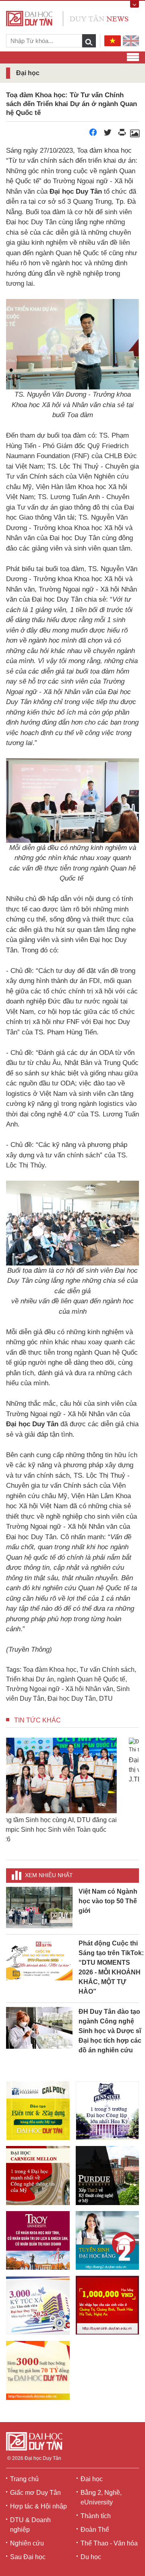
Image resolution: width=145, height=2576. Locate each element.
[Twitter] (108, 134)
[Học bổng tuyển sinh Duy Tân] (38, 2370)
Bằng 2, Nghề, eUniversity (101, 2497)
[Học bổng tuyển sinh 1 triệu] (108, 2305)
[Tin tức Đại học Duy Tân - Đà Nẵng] (67, 18)
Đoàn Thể (95, 2530)
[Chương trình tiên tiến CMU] (38, 2175)
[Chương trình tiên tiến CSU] (38, 2111)
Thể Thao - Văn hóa (109, 2543)
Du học (91, 2557)
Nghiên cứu (27, 2543)
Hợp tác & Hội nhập (38, 2506)
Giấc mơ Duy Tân (35, 2493)
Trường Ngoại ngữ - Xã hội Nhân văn (60, 1689)
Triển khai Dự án (30, 1679)
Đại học (92, 2479)
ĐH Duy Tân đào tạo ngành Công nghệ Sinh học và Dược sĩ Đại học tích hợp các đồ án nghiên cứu (110, 2031)
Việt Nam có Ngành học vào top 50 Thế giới (108, 1901)
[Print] (122, 134)
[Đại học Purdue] (108, 2175)
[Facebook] (93, 134)
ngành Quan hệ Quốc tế (91, 1679)
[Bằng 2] (108, 2240)
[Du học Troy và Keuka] (38, 2240)
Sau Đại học (28, 2557)
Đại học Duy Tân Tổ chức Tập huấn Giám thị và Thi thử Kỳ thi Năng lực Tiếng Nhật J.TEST (72, 1830)
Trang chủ (24, 2479)
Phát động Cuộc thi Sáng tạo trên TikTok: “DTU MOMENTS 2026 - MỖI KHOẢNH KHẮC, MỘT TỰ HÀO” (111, 1967)
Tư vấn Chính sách (107, 1670)
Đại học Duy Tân (72, 1699)
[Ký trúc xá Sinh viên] (38, 2305)
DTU (106, 1699)
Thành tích (96, 2516)
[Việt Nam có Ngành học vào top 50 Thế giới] (39, 1907)
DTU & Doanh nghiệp (30, 2525)
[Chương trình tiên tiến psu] (108, 2111)
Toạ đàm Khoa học (50, 1670)
